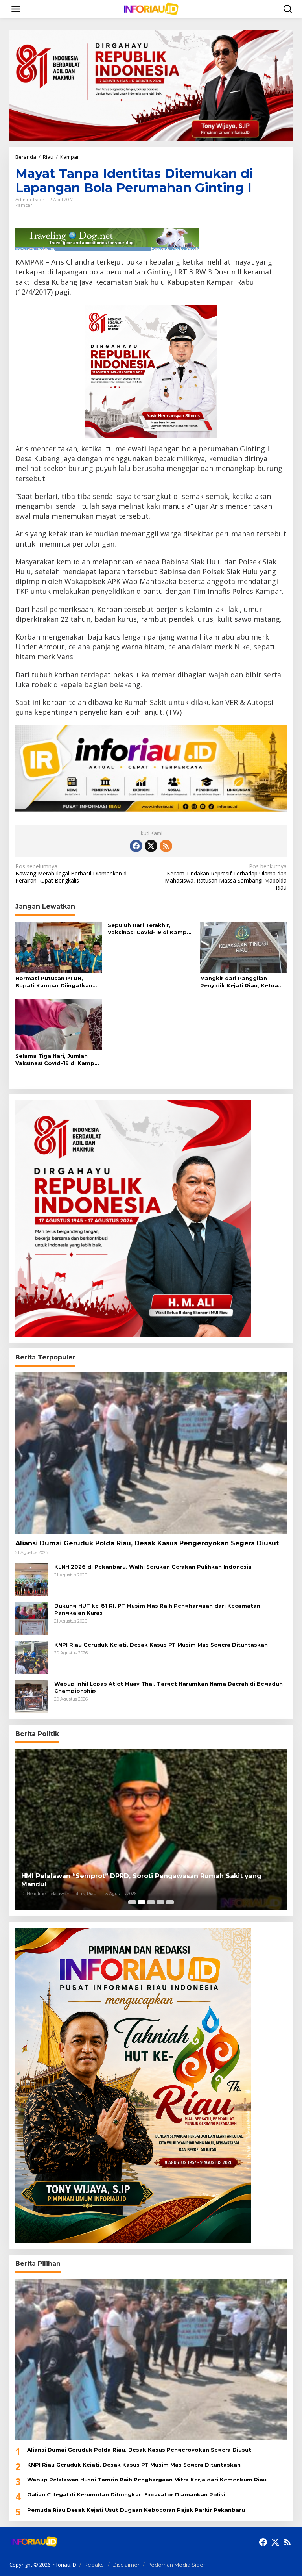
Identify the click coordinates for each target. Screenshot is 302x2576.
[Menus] (16, 9)
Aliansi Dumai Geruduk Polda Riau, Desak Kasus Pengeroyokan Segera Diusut (147, 1543)
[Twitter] (151, 846)
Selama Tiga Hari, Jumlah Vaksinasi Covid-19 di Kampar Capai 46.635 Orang (58, 1060)
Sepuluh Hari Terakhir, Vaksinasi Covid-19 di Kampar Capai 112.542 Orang (150, 929)
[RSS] (166, 846)
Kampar (24, 205)
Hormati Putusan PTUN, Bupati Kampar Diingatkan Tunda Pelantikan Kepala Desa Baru (54, 982)
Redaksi (94, 2565)
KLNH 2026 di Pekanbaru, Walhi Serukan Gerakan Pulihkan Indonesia (153, 1567)
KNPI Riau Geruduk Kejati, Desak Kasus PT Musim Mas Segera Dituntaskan (161, 1645)
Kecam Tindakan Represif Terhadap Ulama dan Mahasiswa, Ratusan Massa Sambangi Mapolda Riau (226, 877)
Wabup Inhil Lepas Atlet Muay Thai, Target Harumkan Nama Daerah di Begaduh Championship (168, 1687)
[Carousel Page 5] (170, 1902)
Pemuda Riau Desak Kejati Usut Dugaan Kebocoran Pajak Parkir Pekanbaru (136, 2510)
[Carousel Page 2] (142, 1902)
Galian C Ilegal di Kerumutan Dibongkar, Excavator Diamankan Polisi (126, 2494)
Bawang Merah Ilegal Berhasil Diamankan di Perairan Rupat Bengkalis (72, 874)
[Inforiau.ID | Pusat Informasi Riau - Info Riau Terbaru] (153, 8)
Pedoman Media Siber (176, 2565)
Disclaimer (126, 2565)
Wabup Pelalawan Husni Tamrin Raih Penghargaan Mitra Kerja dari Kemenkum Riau (147, 2480)
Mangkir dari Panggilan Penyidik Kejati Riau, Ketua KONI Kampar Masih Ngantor (241, 982)
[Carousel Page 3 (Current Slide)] (151, 1902)
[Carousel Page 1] (132, 1902)
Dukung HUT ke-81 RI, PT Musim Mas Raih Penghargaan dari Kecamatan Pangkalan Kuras (157, 1609)
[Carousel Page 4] (160, 1902)
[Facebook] (136, 846)
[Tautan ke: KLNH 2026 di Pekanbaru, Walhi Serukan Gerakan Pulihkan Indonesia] (32, 1579)
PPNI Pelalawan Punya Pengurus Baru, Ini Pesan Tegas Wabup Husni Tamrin (150, 1884)
